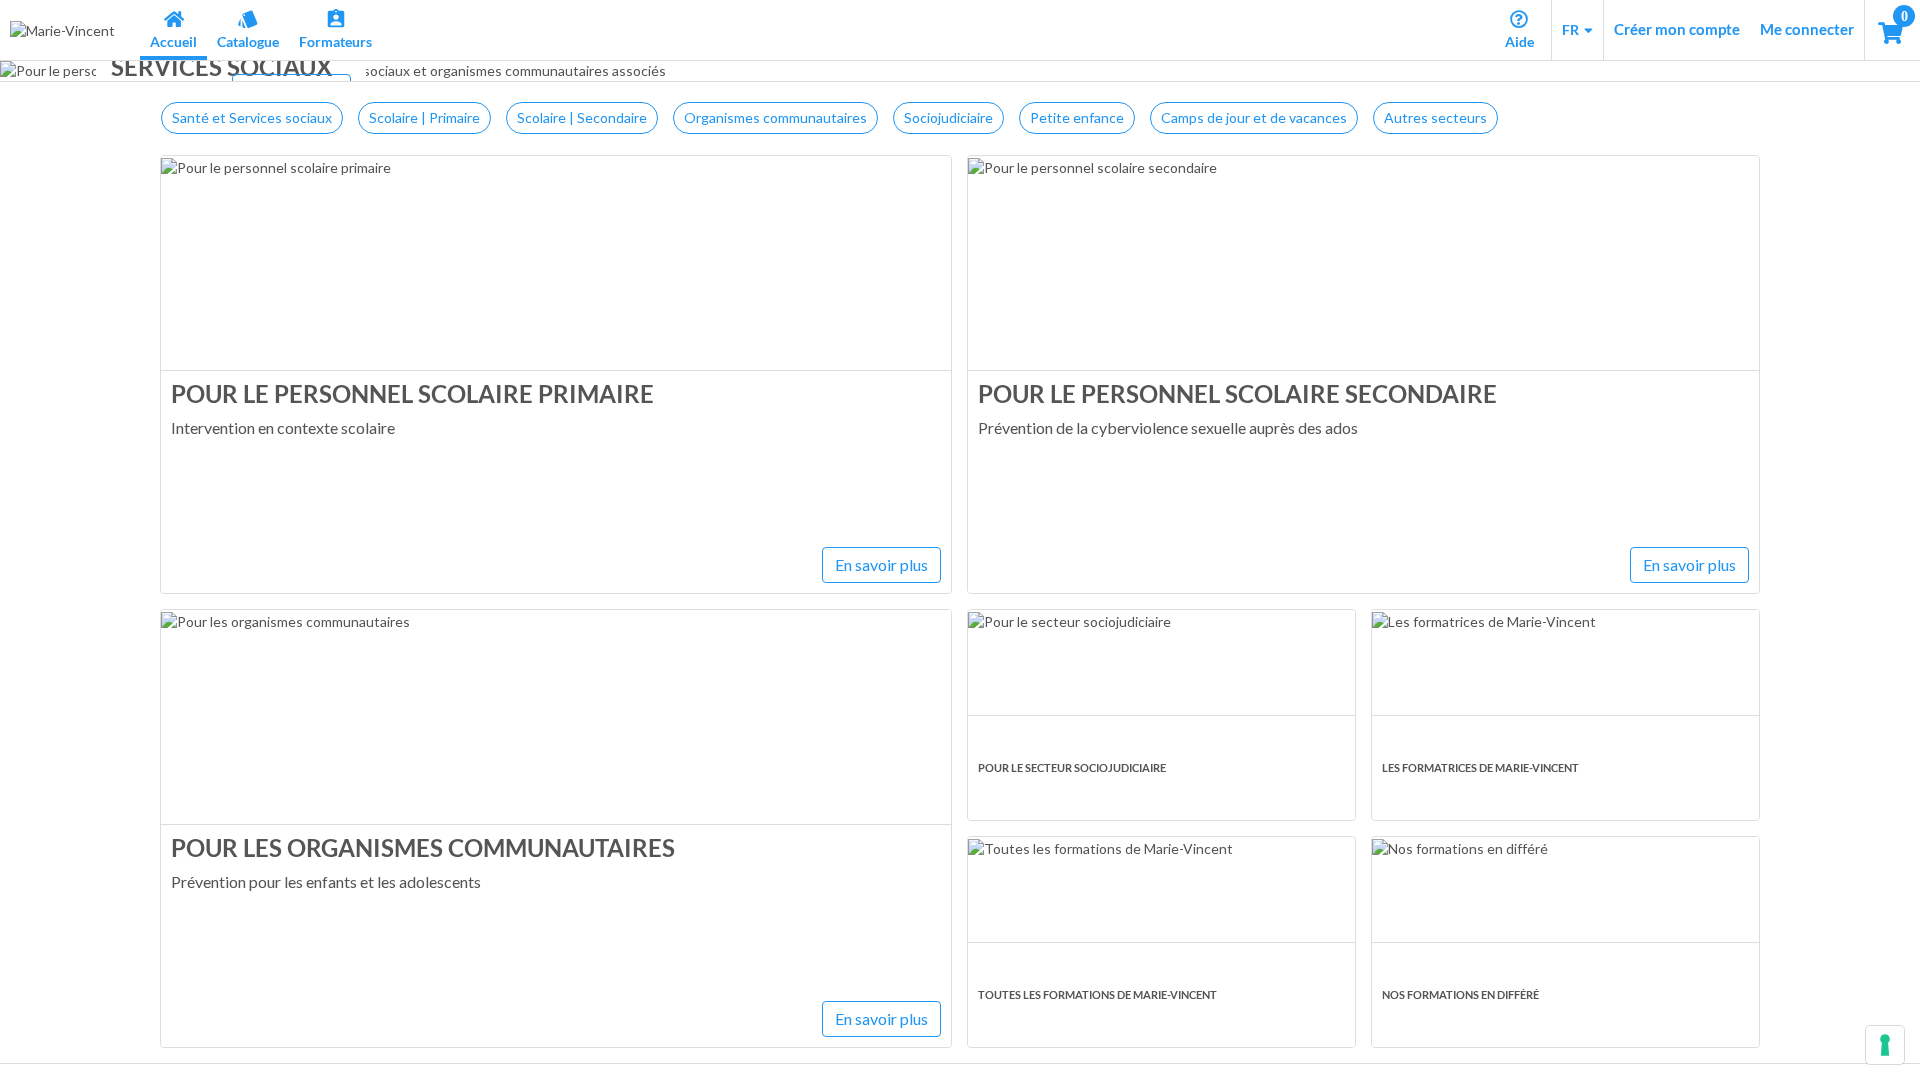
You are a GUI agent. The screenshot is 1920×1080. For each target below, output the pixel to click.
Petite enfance (1077, 117)
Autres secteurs (1435, 117)
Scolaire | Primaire (424, 117)
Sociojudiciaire (948, 117)
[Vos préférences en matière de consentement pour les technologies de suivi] (1885, 1045)
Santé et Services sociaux (252, 117)
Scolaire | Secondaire (582, 117)
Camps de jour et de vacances (1254, 117)
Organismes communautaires (775, 117)
